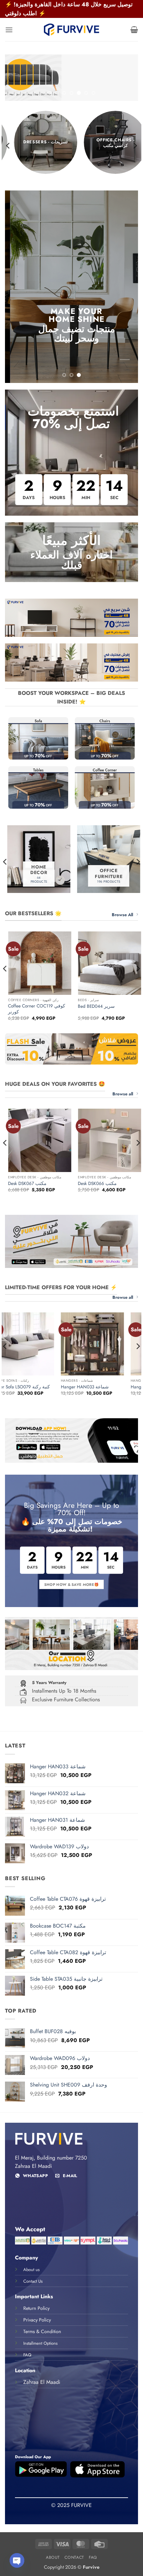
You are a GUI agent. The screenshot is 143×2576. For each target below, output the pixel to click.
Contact (74, 2555)
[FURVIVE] (71, 30)
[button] (9, 30)
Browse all (123, 1092)
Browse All (122, 912)
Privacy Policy (37, 2318)
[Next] (135, 144)
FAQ (93, 2555)
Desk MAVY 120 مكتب (109, 1181)
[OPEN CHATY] (17, 2560)
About (53, 2555)
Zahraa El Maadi (42, 2380)
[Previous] (8, 144)
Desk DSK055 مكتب (37, 1004)
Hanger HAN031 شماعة (64, 1385)
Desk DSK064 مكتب (37, 1181)
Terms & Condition (42, 2329)
